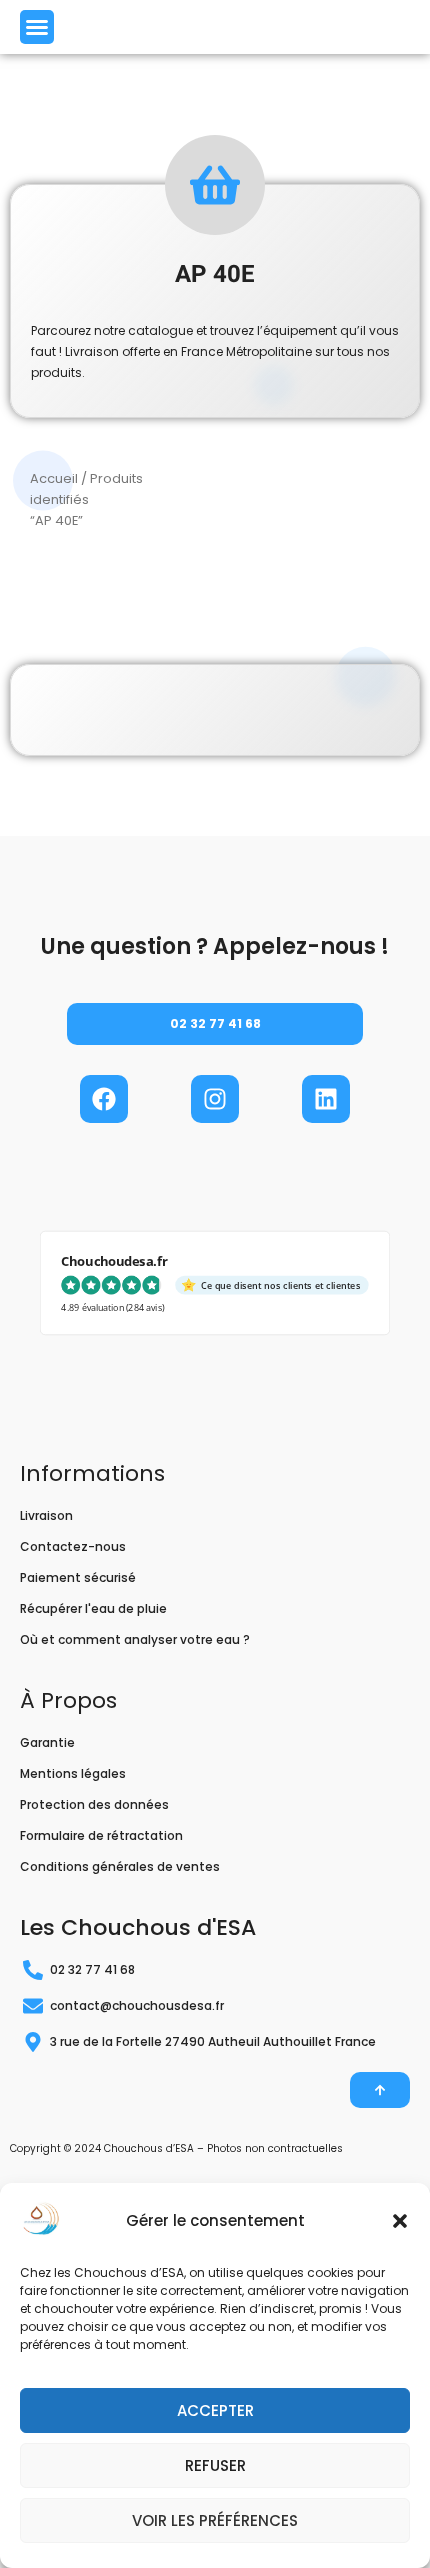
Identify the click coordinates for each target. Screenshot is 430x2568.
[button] (400, 2221)
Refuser (215, 2465)
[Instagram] (215, 1099)
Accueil (54, 478)
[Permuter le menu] (37, 27)
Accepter (215, 2410)
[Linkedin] (326, 1099)
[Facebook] (104, 1099)
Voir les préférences (215, 2520)
